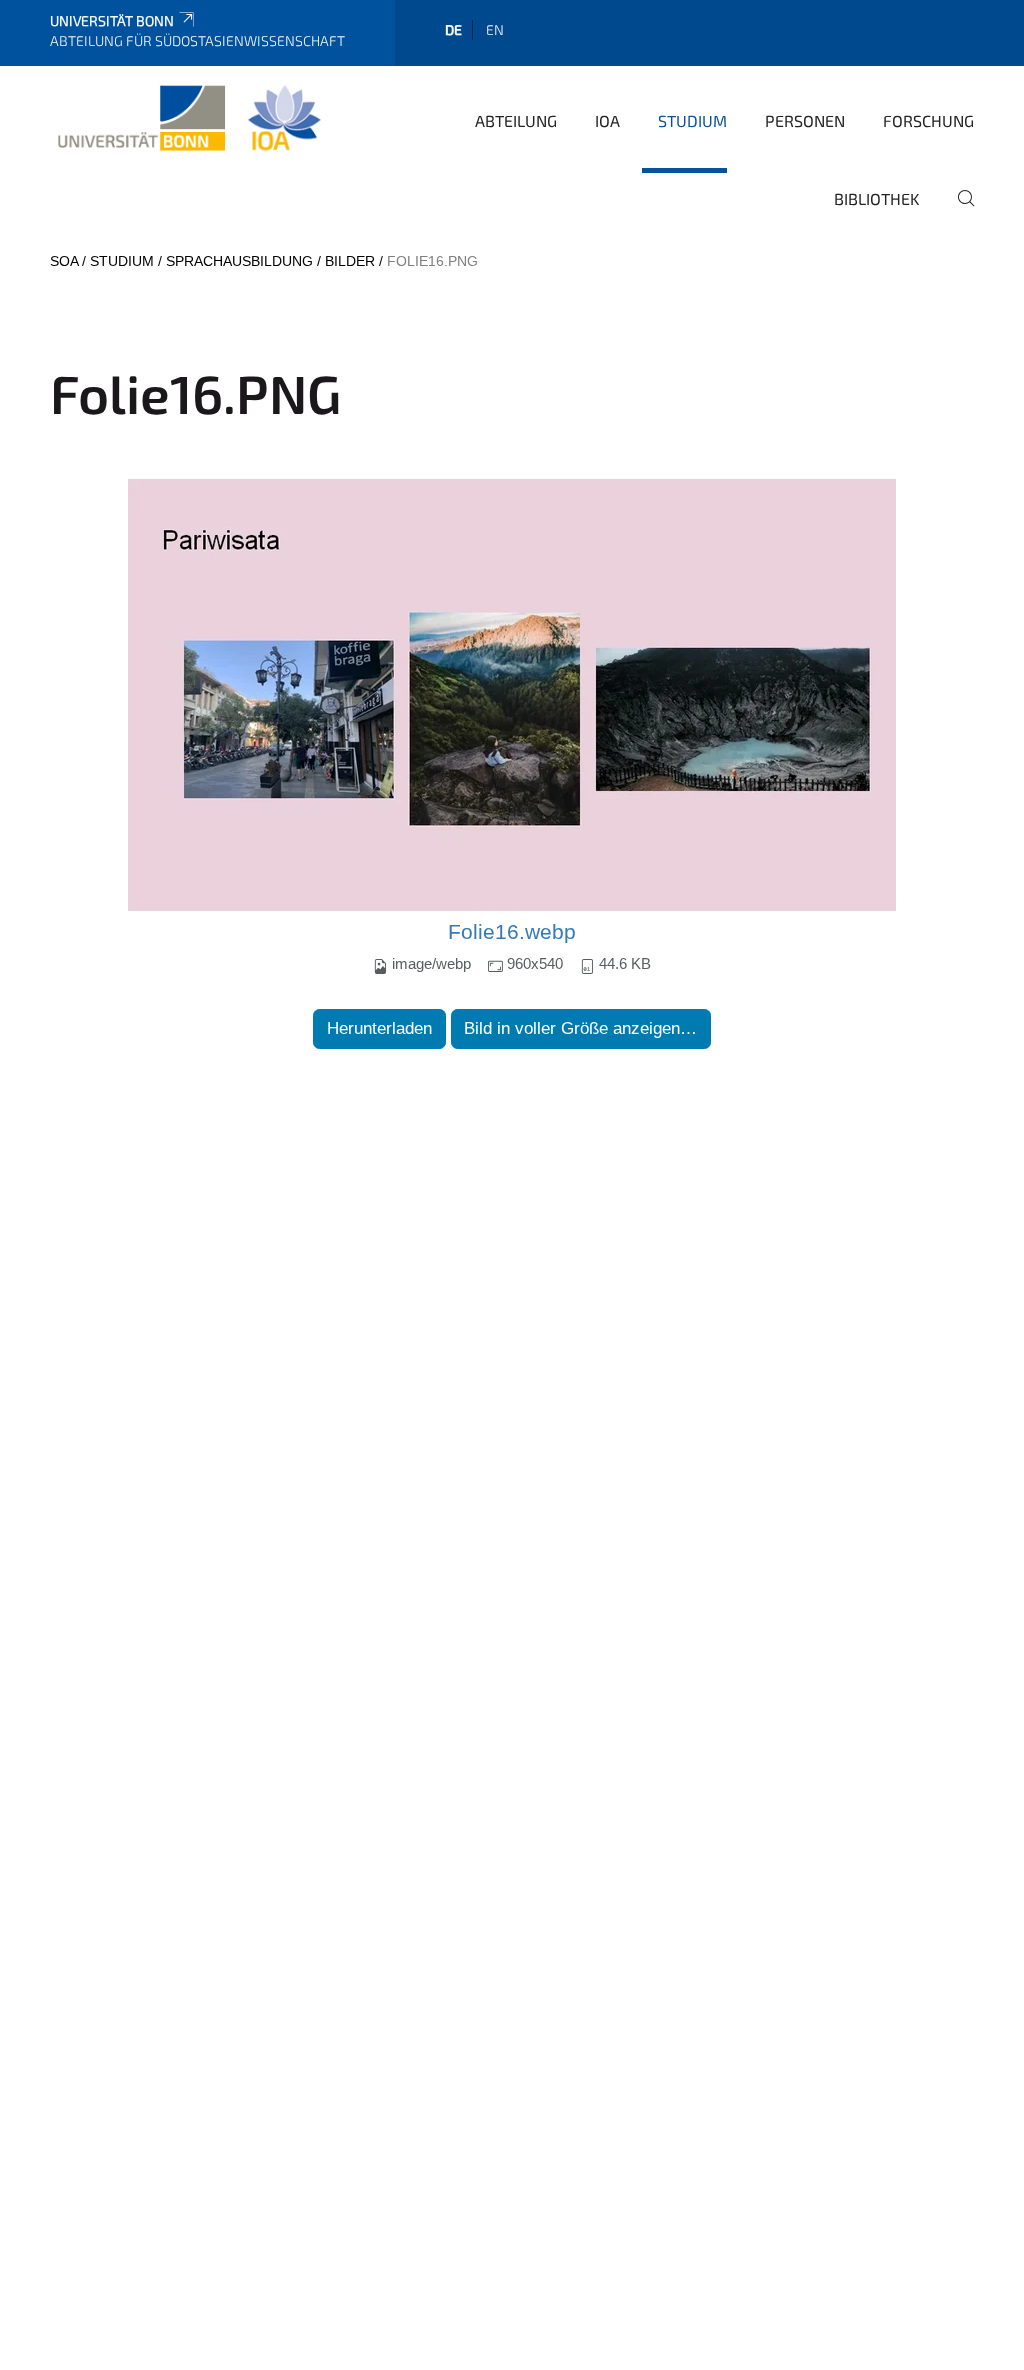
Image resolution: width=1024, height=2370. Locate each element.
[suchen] (958, 212)
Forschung (928, 120)
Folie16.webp (512, 932)
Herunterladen (379, 1028)
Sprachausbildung (239, 261)
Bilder (350, 261)
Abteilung (516, 120)
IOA (607, 120)
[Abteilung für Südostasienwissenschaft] (188, 119)
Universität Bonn (112, 20)
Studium (692, 120)
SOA (64, 261)
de (453, 29)
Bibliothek (877, 198)
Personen (805, 120)
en (495, 29)
